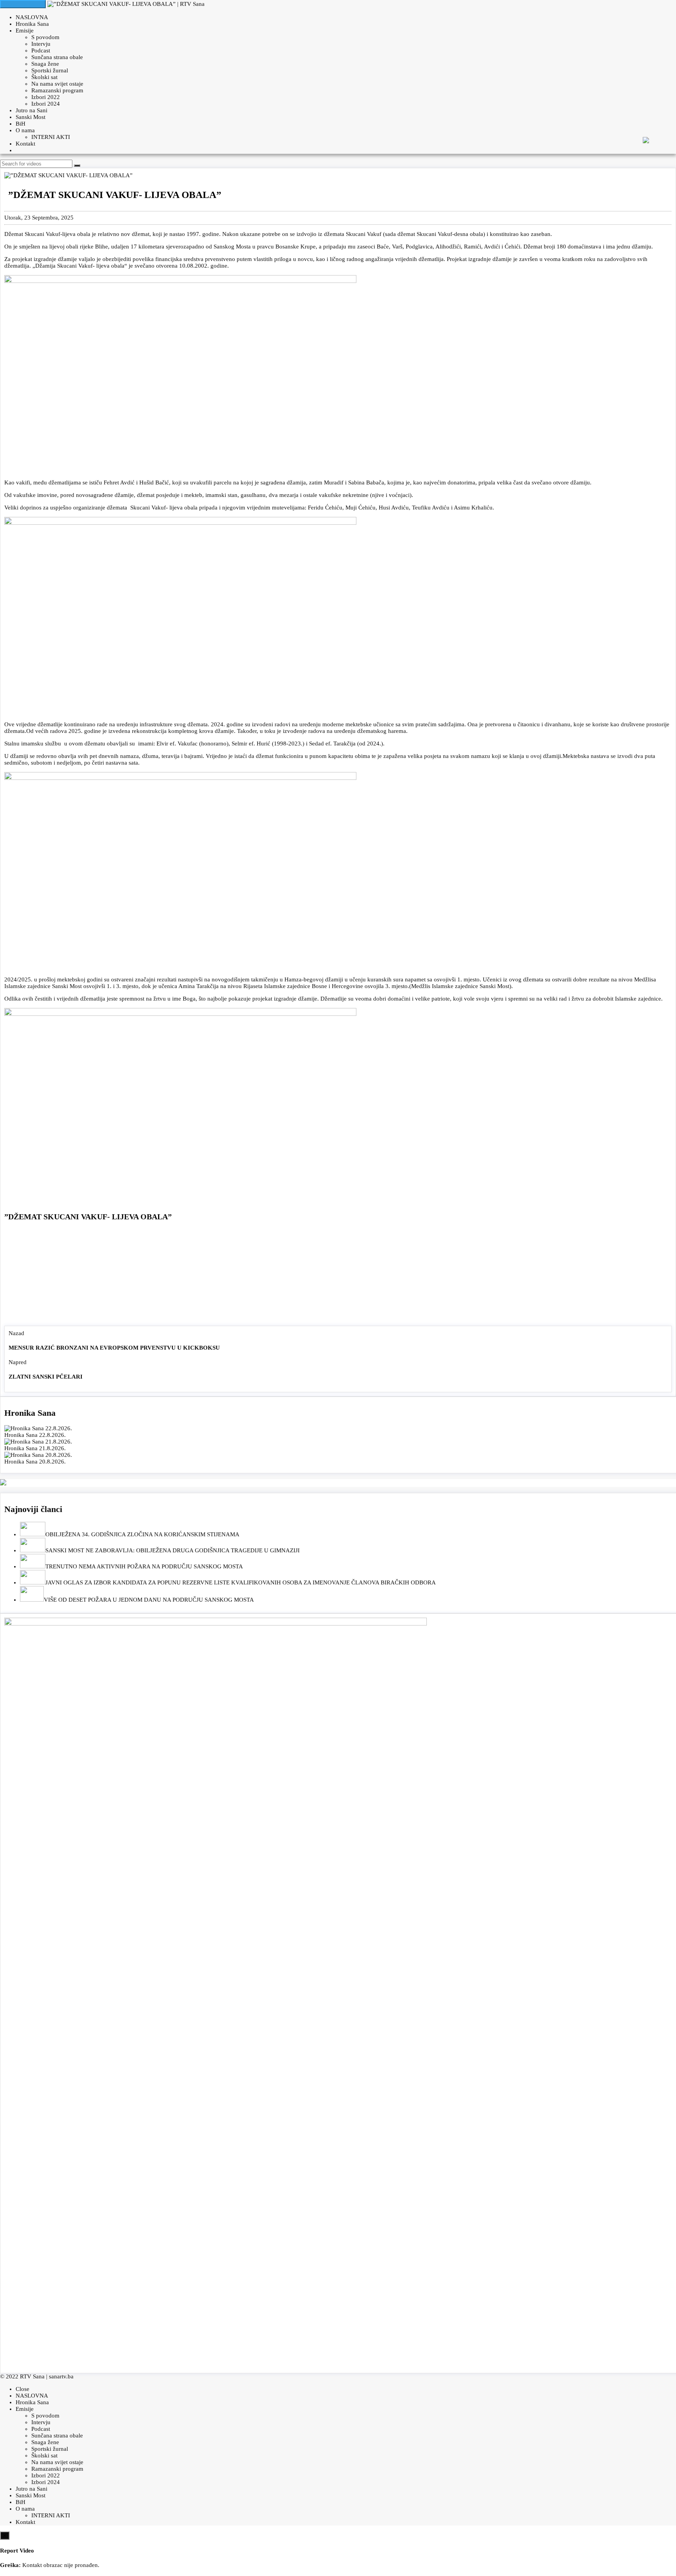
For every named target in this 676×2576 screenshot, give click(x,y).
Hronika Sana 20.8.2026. (35, 1462)
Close (22, 2389)
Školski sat (44, 77)
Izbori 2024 (46, 104)
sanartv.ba (61, 2376)
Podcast (41, 50)
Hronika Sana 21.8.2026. (35, 1448)
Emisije (25, 31)
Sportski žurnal (50, 70)
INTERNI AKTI (51, 137)
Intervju (41, 44)
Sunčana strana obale (57, 57)
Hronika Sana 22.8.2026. (35, 1435)
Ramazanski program (57, 90)
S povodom (45, 37)
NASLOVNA (32, 17)
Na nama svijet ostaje (57, 84)
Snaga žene (45, 64)
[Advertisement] (338, 1275)
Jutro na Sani (31, 110)
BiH (21, 124)
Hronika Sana (32, 24)
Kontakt (25, 144)
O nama (25, 130)
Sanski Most (31, 117)
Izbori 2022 (46, 97)
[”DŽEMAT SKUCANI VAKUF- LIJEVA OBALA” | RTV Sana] (126, 4)
